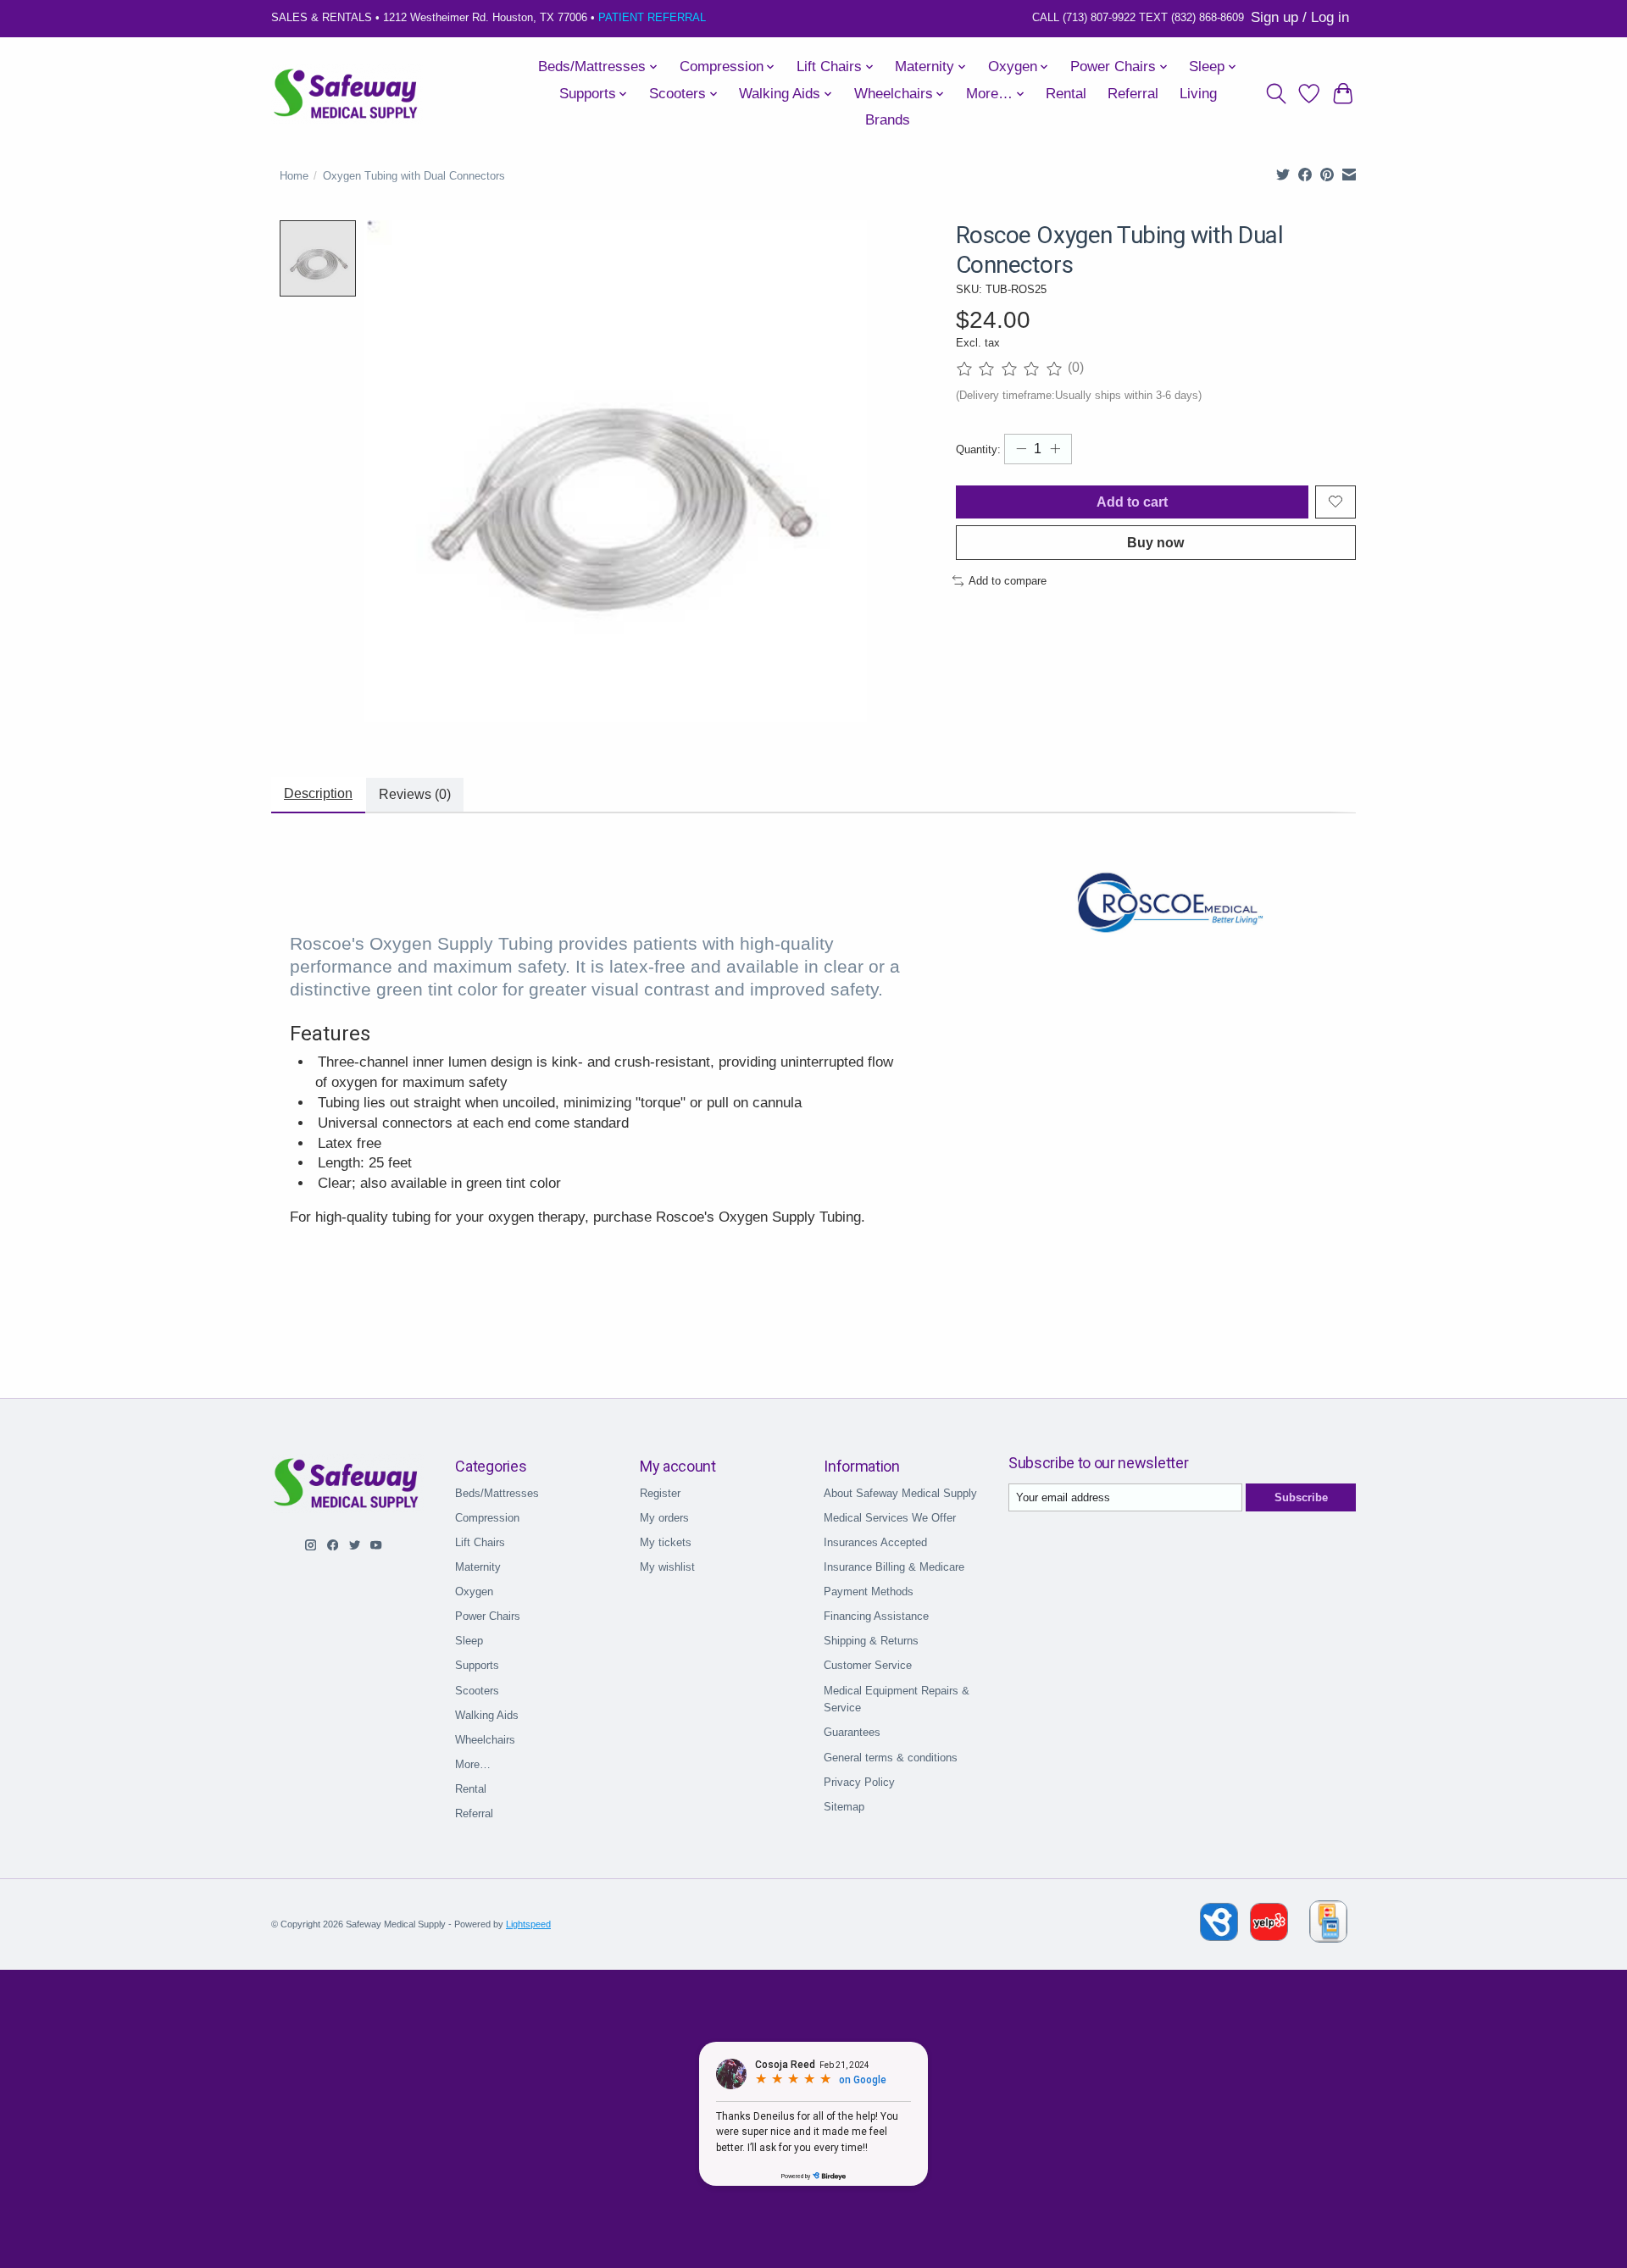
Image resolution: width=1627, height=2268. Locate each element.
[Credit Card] (1328, 1924)
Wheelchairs (485, 1740)
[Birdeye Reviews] (1221, 1936)
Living (1198, 94)
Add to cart (1132, 502)
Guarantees (852, 1732)
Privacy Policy (859, 1782)
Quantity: (978, 449)
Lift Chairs (480, 1542)
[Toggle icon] (1276, 94)
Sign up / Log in (1300, 17)
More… (473, 1764)
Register (660, 1493)
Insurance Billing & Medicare (894, 1567)
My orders (664, 1518)
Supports (477, 1665)
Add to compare (1008, 581)
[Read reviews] (1012, 369)
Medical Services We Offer (890, 1518)
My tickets (666, 1542)
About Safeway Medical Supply (900, 1493)
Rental (1066, 94)
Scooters (477, 1691)
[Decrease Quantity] (1021, 449)
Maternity (478, 1567)
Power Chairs (488, 1616)
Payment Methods (869, 1591)
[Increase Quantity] (1055, 449)
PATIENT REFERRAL (652, 17)
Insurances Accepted (875, 1542)
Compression (487, 1518)
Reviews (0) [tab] (415, 794)
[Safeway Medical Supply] (347, 94)
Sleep (469, 1641)
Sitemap (844, 1807)
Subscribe (1301, 1497)
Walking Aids (487, 1715)
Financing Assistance (876, 1616)
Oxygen (474, 1591)
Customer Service (868, 1665)
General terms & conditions (891, 1758)
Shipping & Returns (871, 1641)
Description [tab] (318, 793)
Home (294, 176)
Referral (1133, 94)
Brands (888, 120)
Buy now (1155, 543)
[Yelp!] (1269, 1936)
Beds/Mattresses (497, 1493)
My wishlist (667, 1567)
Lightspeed (528, 1924)
